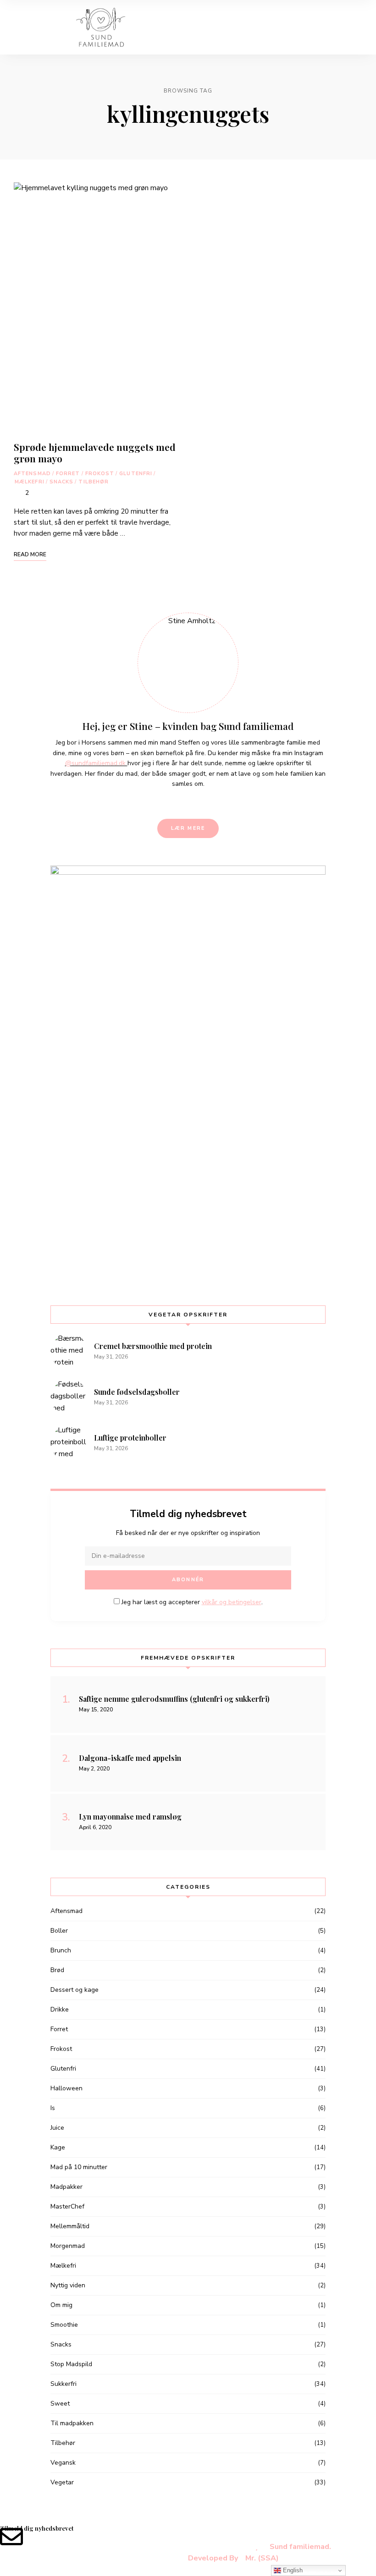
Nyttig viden (68, 2285)
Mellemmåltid (70, 2226)
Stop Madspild (71, 2364)
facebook (165, 803)
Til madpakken (72, 2423)
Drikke (60, 2009)
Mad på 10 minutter (79, 2167)
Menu (353, 27)
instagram (196, 803)
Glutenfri (136, 474)
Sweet (60, 2403)
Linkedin (180, 803)
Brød (57, 1970)
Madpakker (66, 2187)
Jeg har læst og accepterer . (191, 1602)
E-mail (211, 803)
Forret (68, 474)
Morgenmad (68, 2246)
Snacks (62, 482)
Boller (59, 1931)
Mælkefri (30, 482)
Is (53, 2108)
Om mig (61, 2305)
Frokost (100, 474)
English (292, 2570)
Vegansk (63, 2463)
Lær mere (188, 828)
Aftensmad (32, 474)
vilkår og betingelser (232, 1602)
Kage (58, 2147)
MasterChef (67, 2206)
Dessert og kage (75, 1990)
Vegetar (62, 2482)
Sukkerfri (64, 2384)
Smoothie (64, 2325)
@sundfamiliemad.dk (96, 763)
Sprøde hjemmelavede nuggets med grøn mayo (95, 452)
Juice (57, 2128)
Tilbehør (94, 482)
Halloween (66, 2088)
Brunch (61, 1950)
